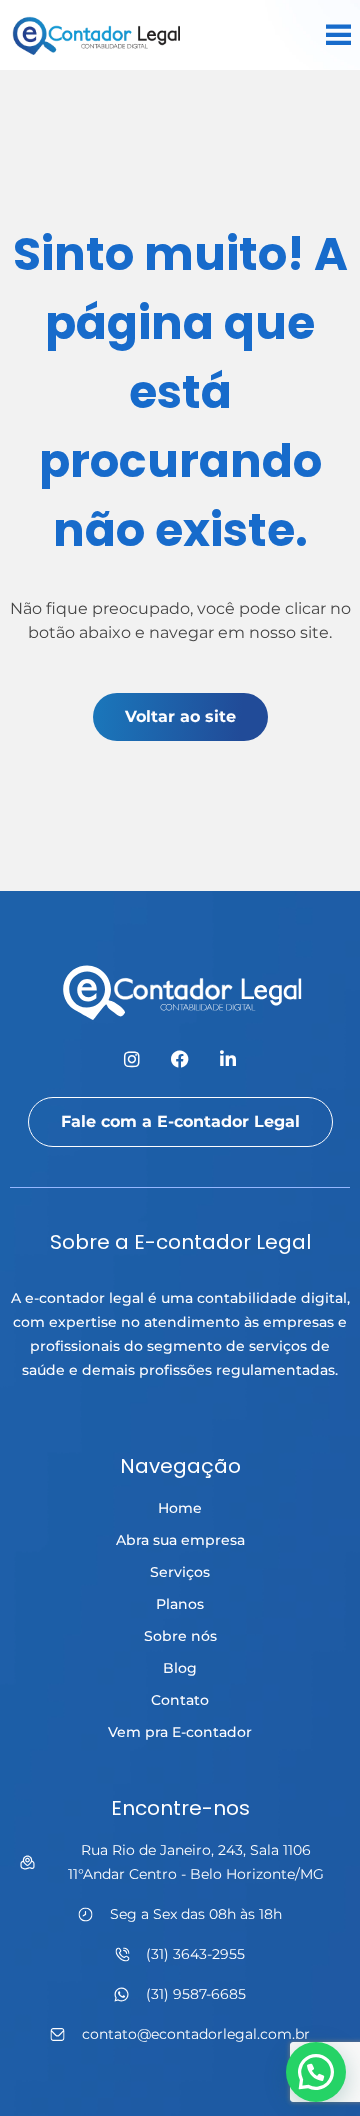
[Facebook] (180, 1059)
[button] (316, 2072)
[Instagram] (132, 1059)
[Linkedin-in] (228, 1059)
